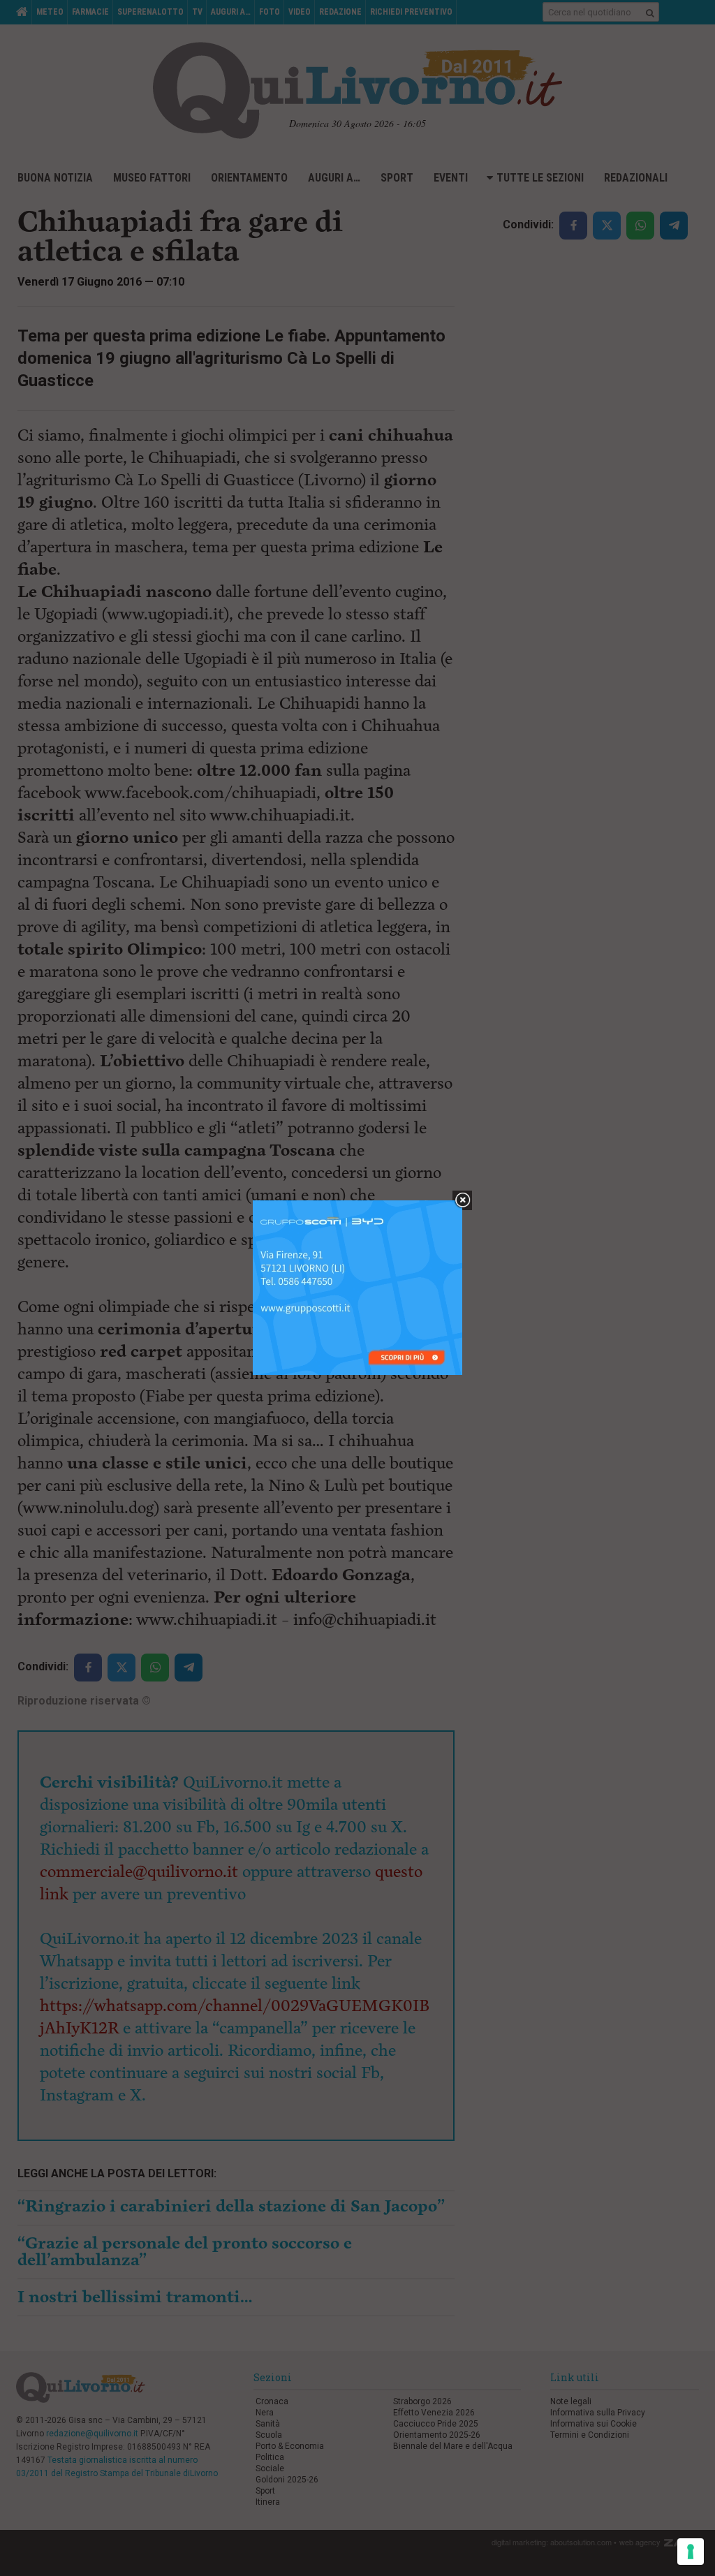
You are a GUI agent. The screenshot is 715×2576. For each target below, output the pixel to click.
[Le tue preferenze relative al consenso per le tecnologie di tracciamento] (691, 2552)
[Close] (463, 1201)
